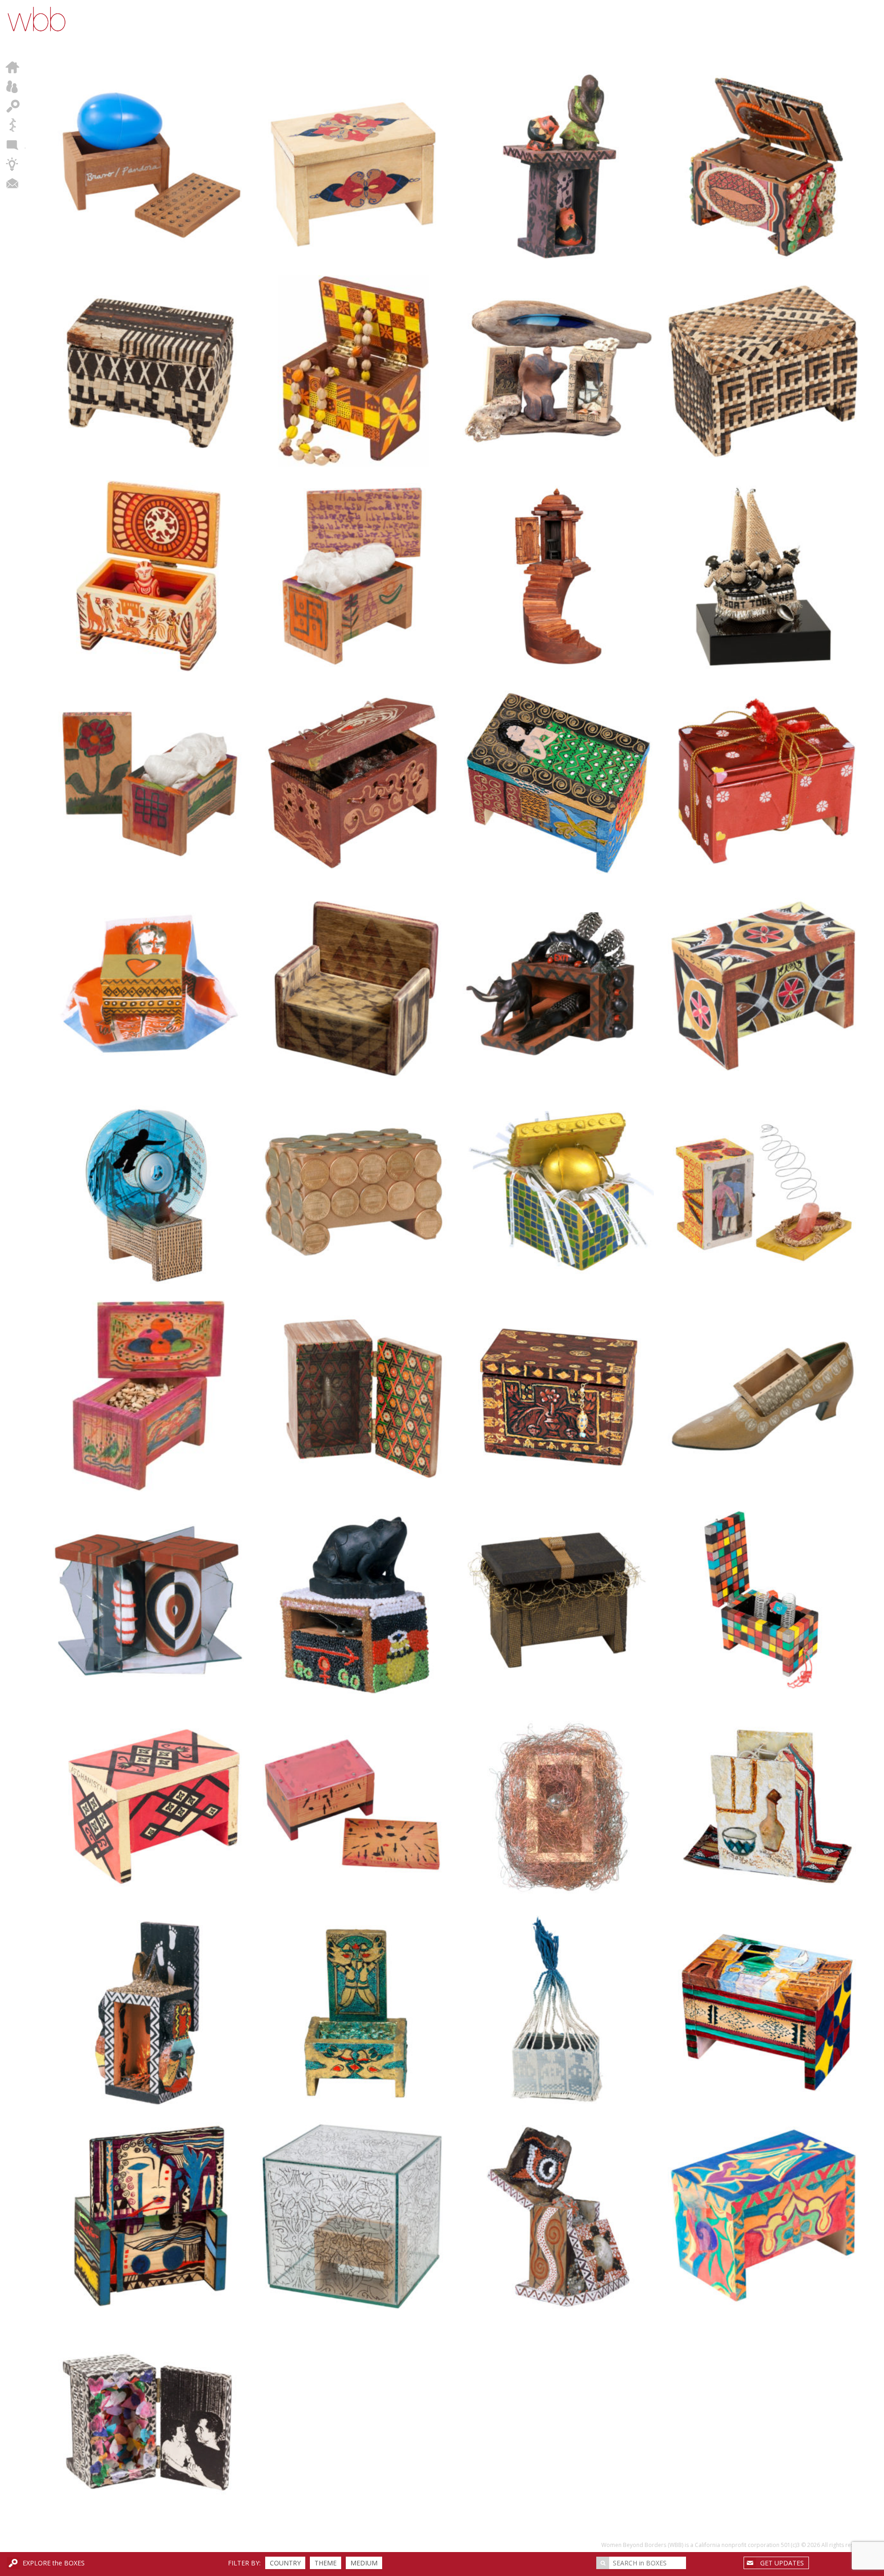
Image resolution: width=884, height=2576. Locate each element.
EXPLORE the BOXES (54, 2563)
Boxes (13, 106)
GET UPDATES (782, 2563)
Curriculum (13, 164)
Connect (13, 183)
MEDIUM (364, 2563)
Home (13, 67)
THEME (326, 2563)
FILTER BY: (244, 2563)
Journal (13, 145)
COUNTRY (285, 2563)
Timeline (13, 125)
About (13, 87)
